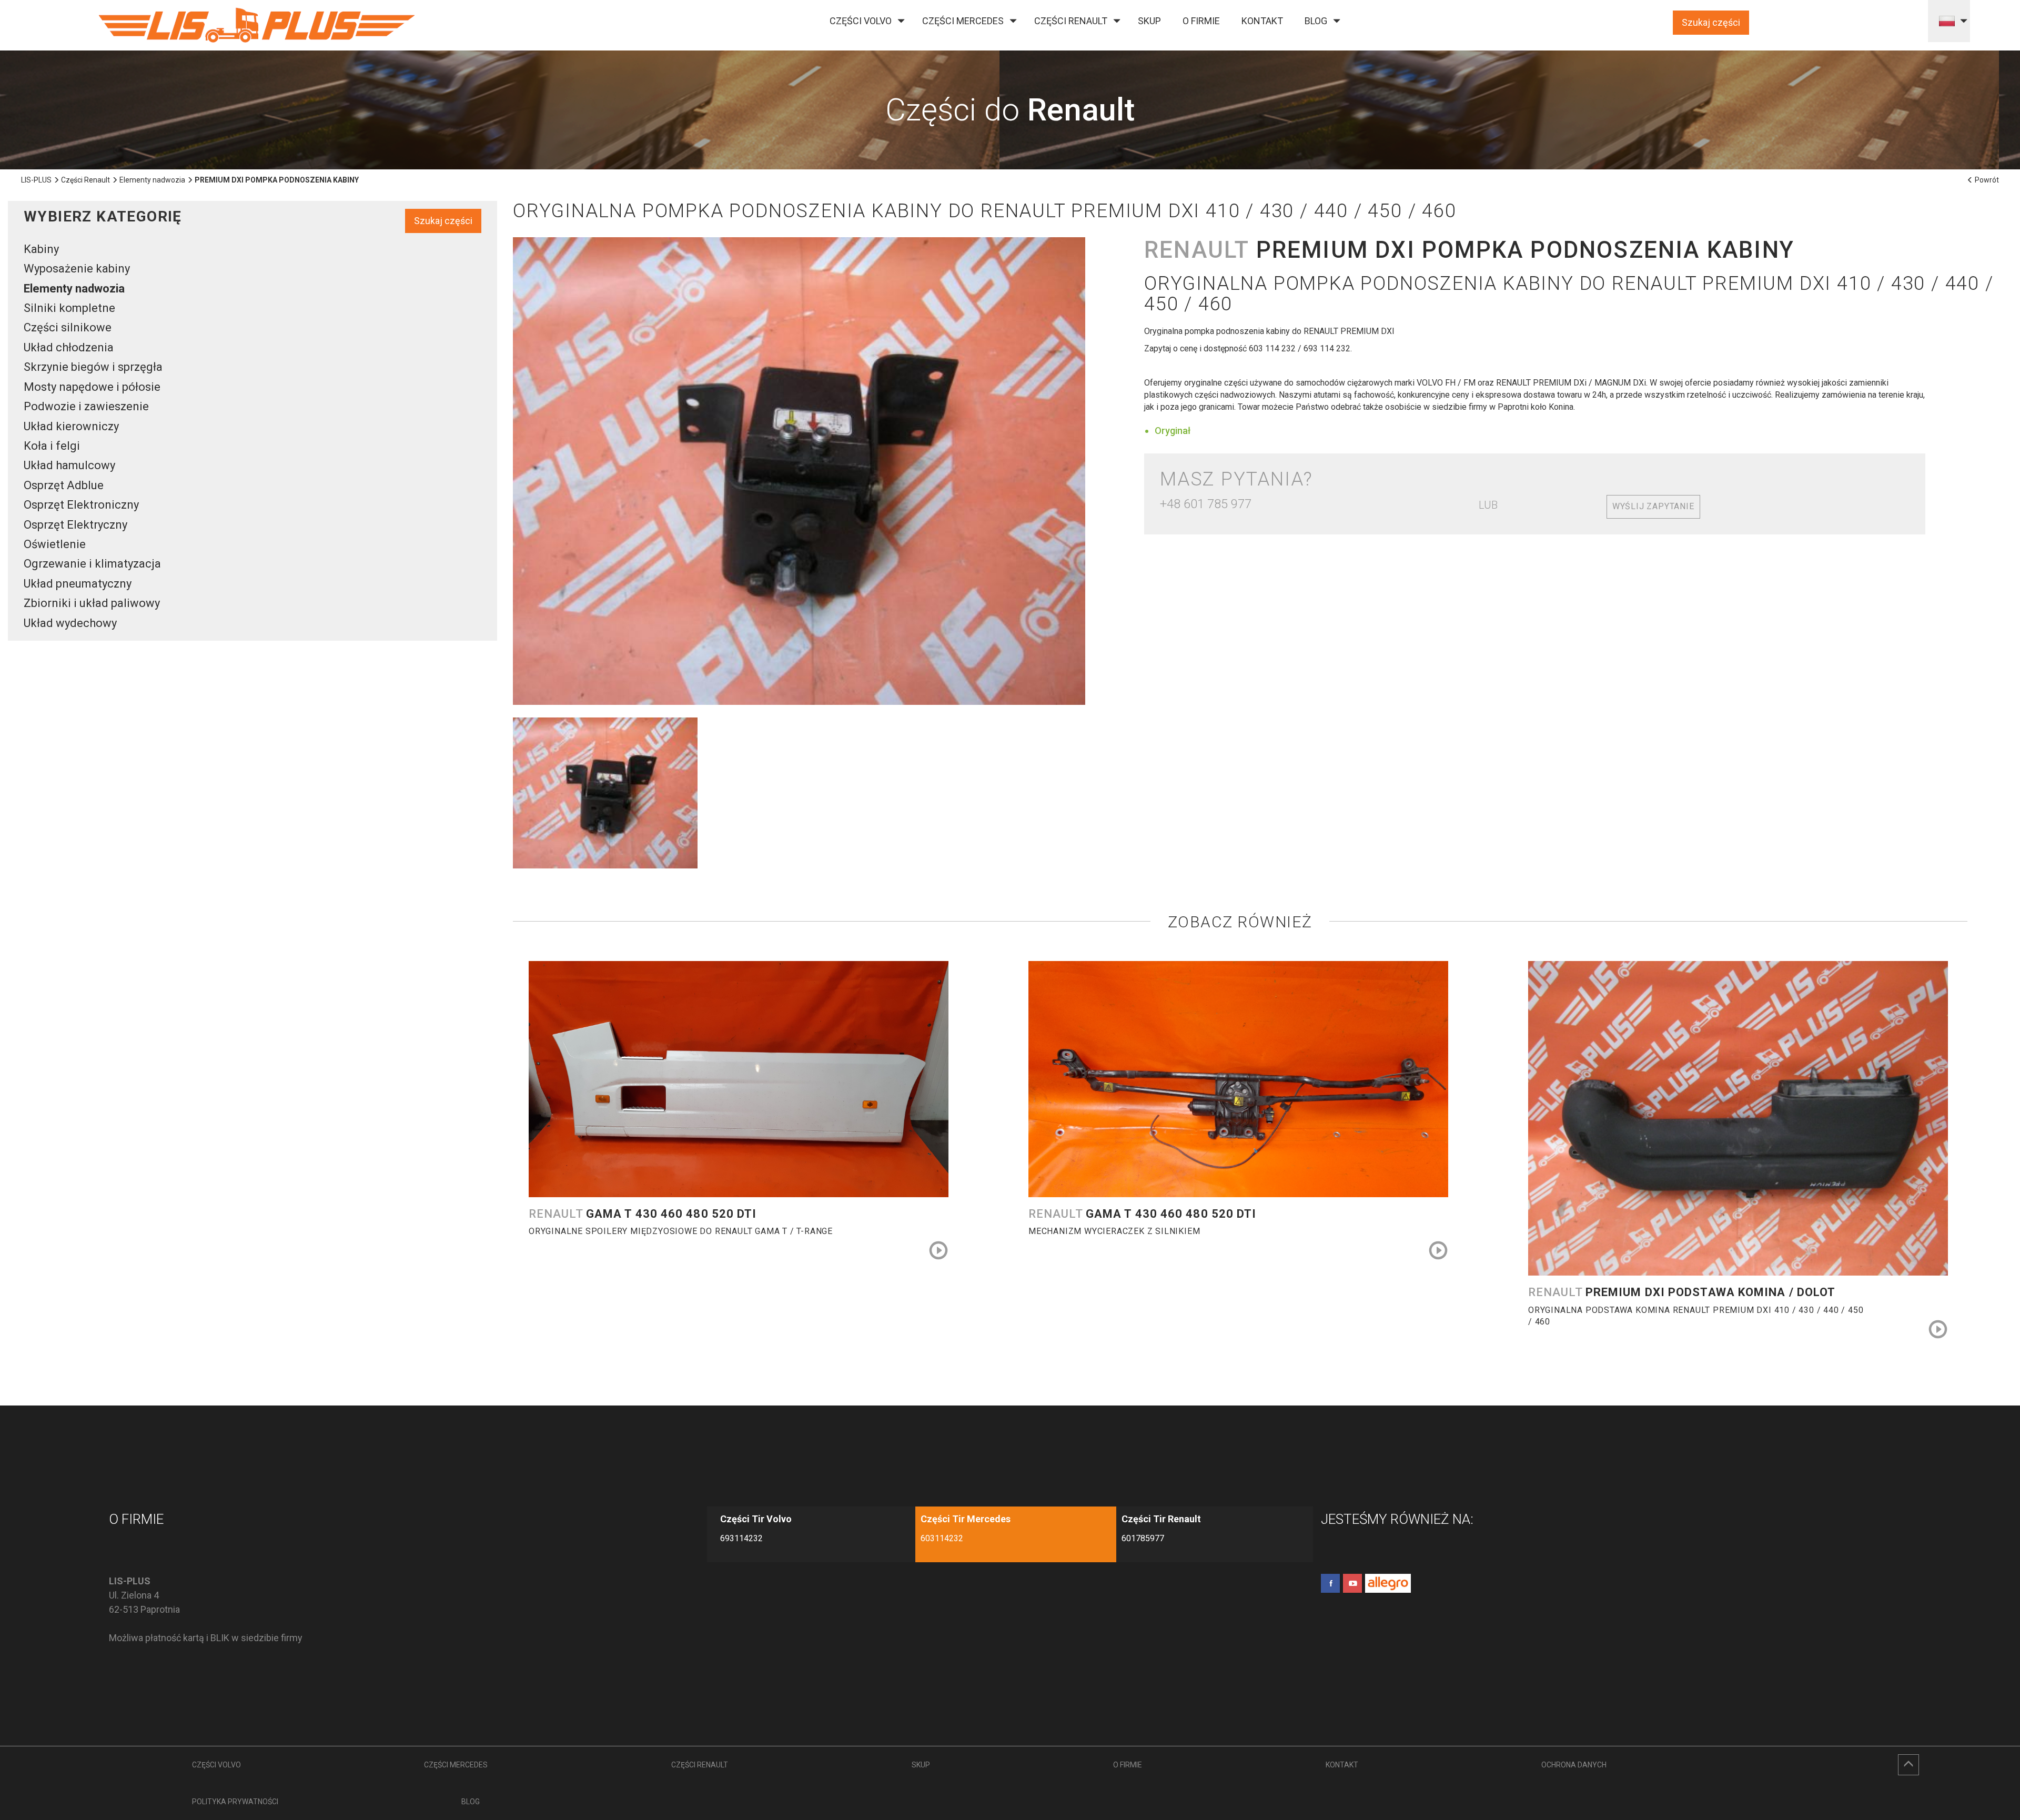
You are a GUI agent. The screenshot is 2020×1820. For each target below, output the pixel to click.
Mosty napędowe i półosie (92, 387)
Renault (643, 1214)
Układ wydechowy (70, 623)
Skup (1149, 21)
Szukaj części (1711, 22)
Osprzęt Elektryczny (75, 525)
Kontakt (1262, 21)
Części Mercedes (963, 21)
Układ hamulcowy (69, 465)
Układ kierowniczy (71, 426)
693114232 (741, 1538)
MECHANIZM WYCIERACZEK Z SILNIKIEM (1114, 1231)
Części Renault (1071, 21)
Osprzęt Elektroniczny (81, 505)
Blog (1316, 21)
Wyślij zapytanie (1653, 506)
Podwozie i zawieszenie (86, 406)
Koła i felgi (52, 446)
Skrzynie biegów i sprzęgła (93, 367)
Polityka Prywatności (235, 1802)
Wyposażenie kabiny (77, 269)
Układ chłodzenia (69, 347)
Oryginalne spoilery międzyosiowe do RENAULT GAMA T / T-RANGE (681, 1231)
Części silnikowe (68, 327)
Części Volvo (861, 21)
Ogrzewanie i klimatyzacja (92, 564)
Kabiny (41, 249)
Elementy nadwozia (152, 180)
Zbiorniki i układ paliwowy (92, 603)
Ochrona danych (1574, 1765)
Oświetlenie (55, 544)
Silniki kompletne (69, 308)
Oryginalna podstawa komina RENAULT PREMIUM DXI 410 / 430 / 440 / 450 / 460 (1696, 1316)
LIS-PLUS (36, 180)
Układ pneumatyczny (78, 584)
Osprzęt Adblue (64, 485)
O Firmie (1201, 21)
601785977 (1143, 1538)
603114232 (942, 1538)
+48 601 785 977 (1206, 504)
